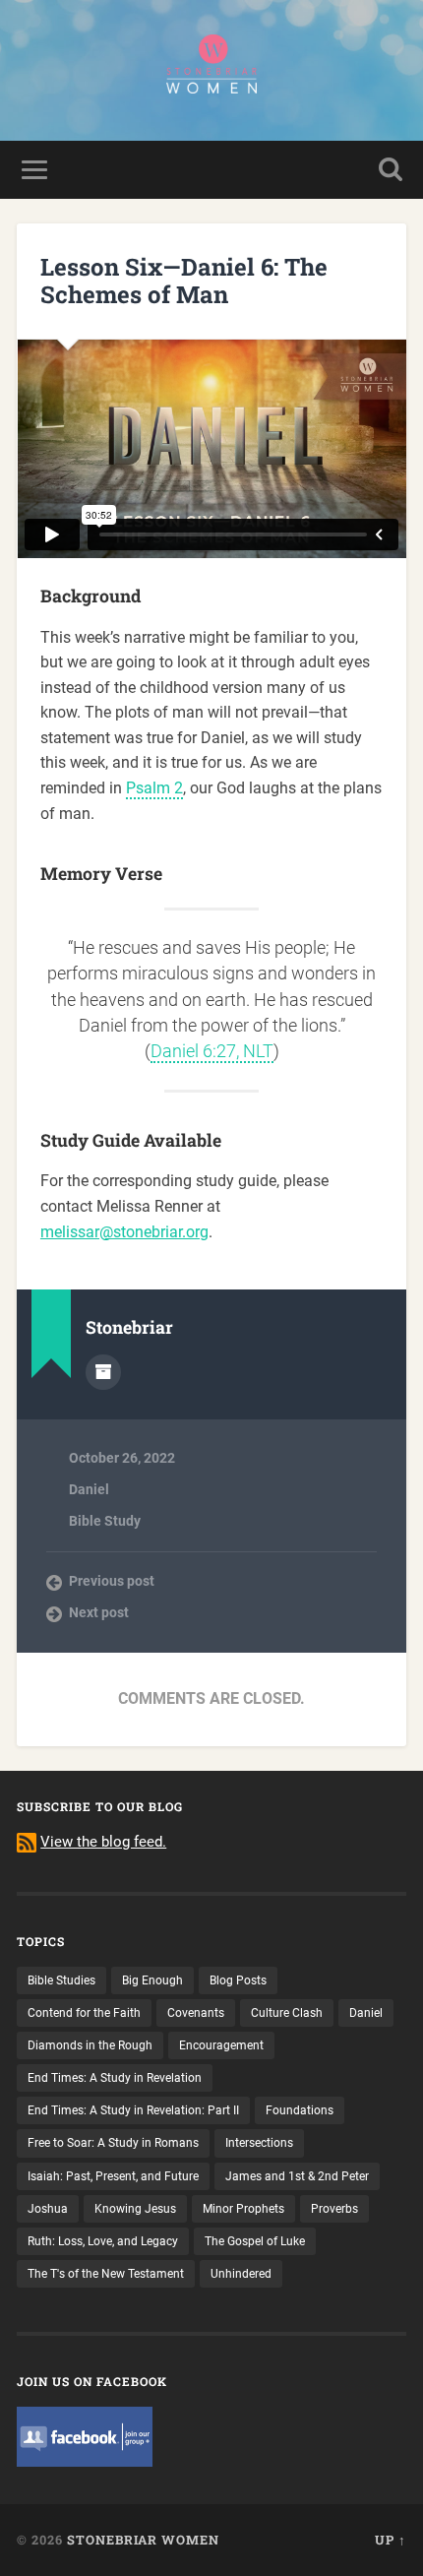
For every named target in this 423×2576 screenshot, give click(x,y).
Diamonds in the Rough (90, 2045)
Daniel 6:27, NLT (212, 1051)
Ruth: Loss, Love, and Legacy (103, 2241)
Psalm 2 (154, 788)
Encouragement (221, 2045)
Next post (99, 1612)
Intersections (259, 2143)
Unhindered (241, 2274)
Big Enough (152, 1980)
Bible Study (105, 1521)
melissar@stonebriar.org (124, 1232)
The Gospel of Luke (255, 2241)
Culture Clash (287, 2013)
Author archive (103, 1372)
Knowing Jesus (135, 2209)
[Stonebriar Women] (211, 70)
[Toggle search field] (391, 170)
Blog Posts (238, 1980)
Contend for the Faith (84, 2013)
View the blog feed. (103, 1842)
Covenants (196, 2013)
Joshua (48, 2209)
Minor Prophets (243, 2209)
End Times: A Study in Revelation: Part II (133, 2110)
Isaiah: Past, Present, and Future (113, 2176)
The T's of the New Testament (106, 2274)
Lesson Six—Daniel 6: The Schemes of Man (184, 281)
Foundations (300, 2110)
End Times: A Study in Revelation (115, 2078)
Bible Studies (61, 1980)
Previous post (112, 1581)
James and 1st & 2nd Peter (297, 2176)
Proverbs (334, 2209)
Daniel (89, 1489)
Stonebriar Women (143, 2540)
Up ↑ (391, 2540)
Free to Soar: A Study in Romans (113, 2143)
